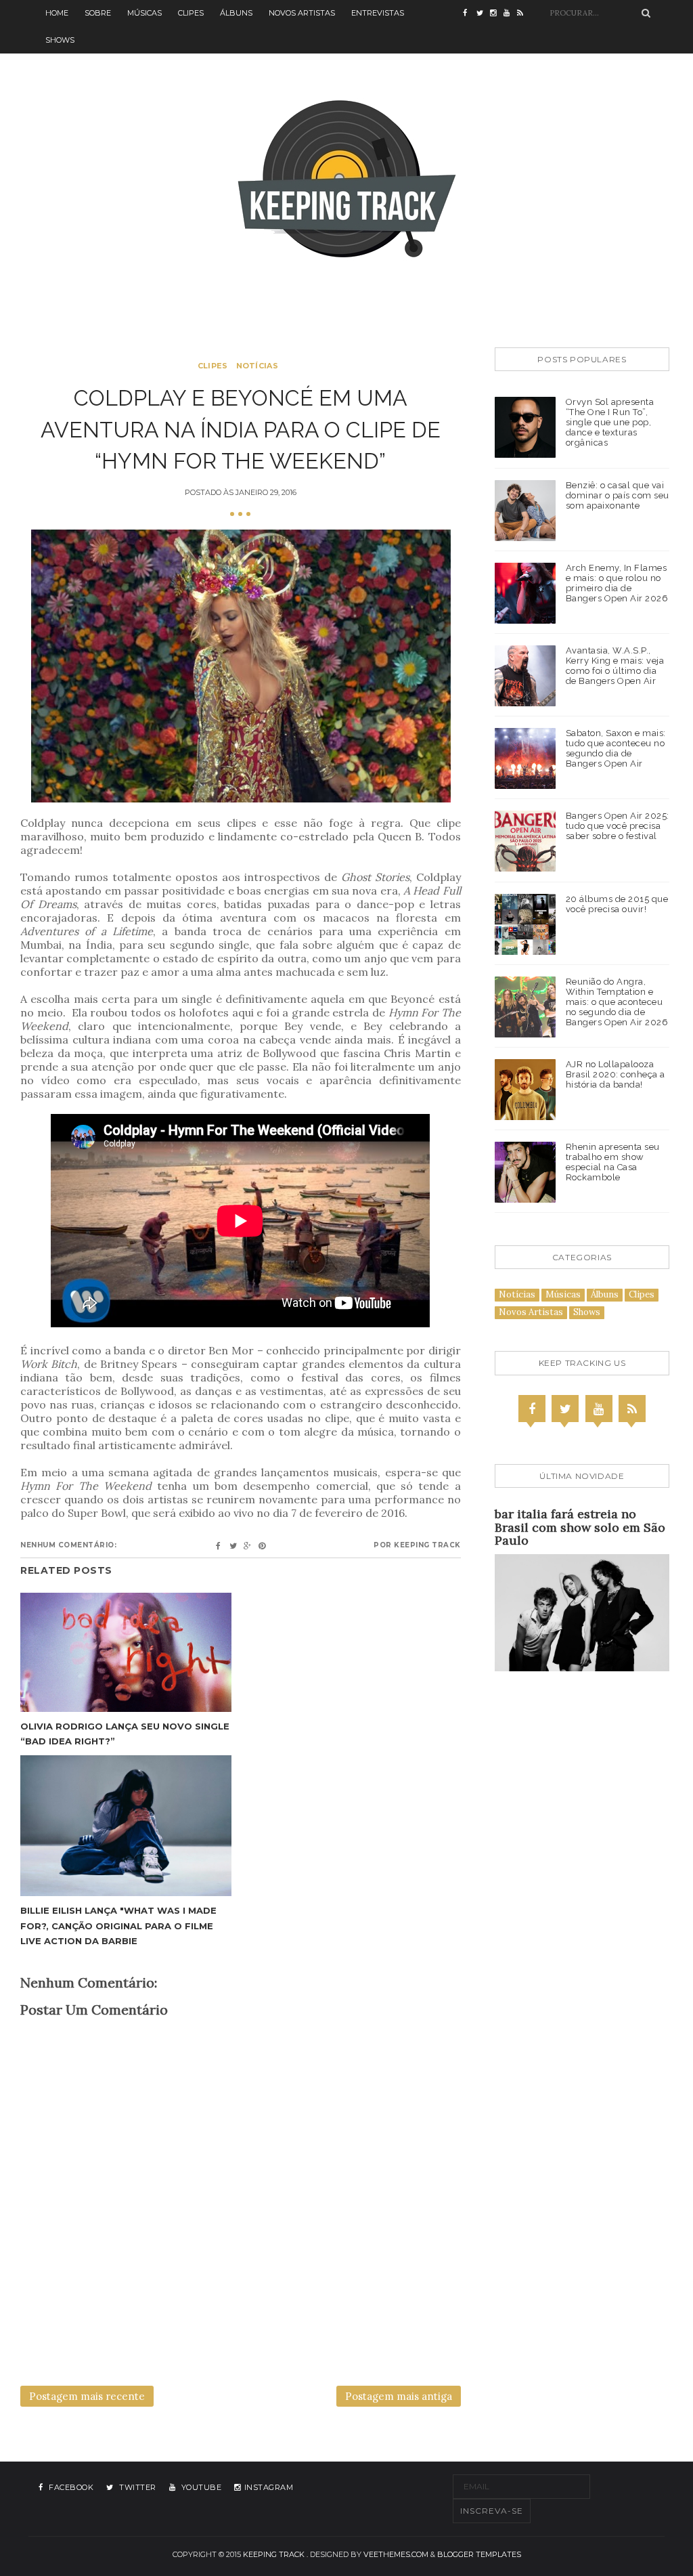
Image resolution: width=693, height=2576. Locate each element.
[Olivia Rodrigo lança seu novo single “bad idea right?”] (126, 1652)
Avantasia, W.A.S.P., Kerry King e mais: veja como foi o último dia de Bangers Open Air (615, 666)
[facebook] (470, 14)
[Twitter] (565, 1409)
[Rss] (632, 1409)
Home (57, 13)
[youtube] (510, 14)
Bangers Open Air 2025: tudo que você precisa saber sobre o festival (618, 826)
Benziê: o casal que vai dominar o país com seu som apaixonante (618, 495)
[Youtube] (599, 1409)
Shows (60, 40)
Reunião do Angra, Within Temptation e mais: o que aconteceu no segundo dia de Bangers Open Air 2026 (617, 1002)
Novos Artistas (302, 13)
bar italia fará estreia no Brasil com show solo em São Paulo (580, 1527)
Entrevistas (378, 13)
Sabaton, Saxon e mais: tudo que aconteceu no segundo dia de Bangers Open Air (616, 748)
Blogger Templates (479, 2554)
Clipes (191, 13)
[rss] (524, 14)
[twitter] (483, 14)
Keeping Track (274, 2554)
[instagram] (497, 14)
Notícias (257, 366)
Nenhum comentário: (68, 1545)
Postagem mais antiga (399, 2396)
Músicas (144, 13)
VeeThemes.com (396, 2554)
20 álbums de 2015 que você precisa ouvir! (617, 904)
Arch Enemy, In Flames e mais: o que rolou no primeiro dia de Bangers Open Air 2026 (617, 583)
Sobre (98, 13)
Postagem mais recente (87, 2396)
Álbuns (236, 13)
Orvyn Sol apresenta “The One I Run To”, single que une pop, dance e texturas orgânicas (610, 422)
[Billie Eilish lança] (126, 1826)
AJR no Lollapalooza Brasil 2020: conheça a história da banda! (616, 1074)
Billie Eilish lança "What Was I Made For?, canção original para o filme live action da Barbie (118, 1925)
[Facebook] (532, 1409)
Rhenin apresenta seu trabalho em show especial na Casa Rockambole (613, 1162)
